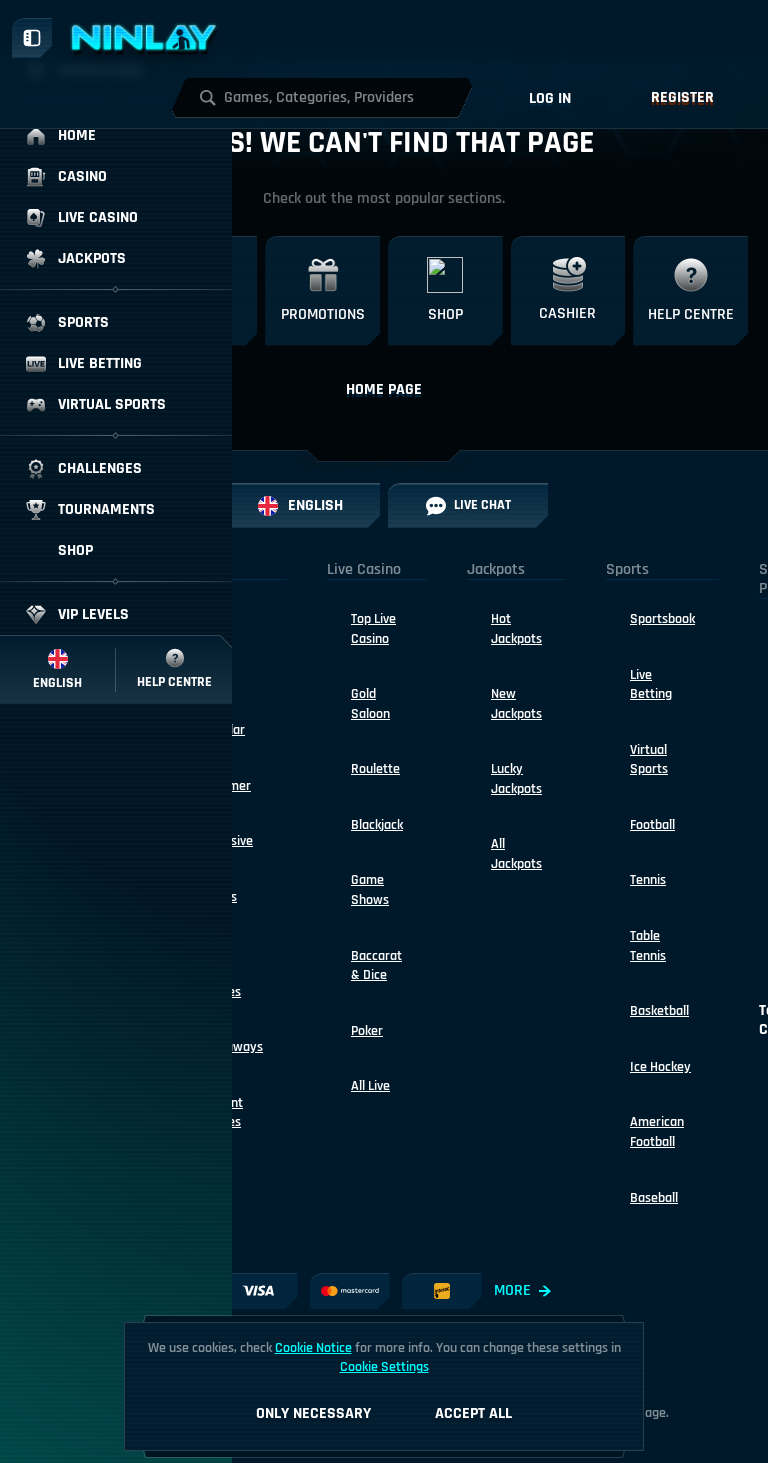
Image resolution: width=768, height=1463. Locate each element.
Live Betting (651, 685)
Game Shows (370, 890)
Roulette (375, 769)
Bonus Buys (219, 907)
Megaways (232, 1047)
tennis (648, 880)
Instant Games (222, 1113)
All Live (370, 1086)
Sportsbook (662, 619)
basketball (659, 1011)
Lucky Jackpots (516, 779)
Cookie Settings (384, 1367)
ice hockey (660, 1067)
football (652, 825)
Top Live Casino (373, 629)
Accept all (473, 1413)
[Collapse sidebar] (32, 38)
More (512, 1290)
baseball (654, 1198)
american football (657, 1132)
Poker (367, 1031)
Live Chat (482, 505)
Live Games (221, 982)
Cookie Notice (313, 1348)
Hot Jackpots (516, 629)
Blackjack (377, 825)
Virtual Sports (649, 760)
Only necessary (313, 1413)
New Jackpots (516, 704)
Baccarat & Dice (376, 966)
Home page (384, 389)
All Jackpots (516, 854)
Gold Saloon (370, 704)
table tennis (648, 946)
